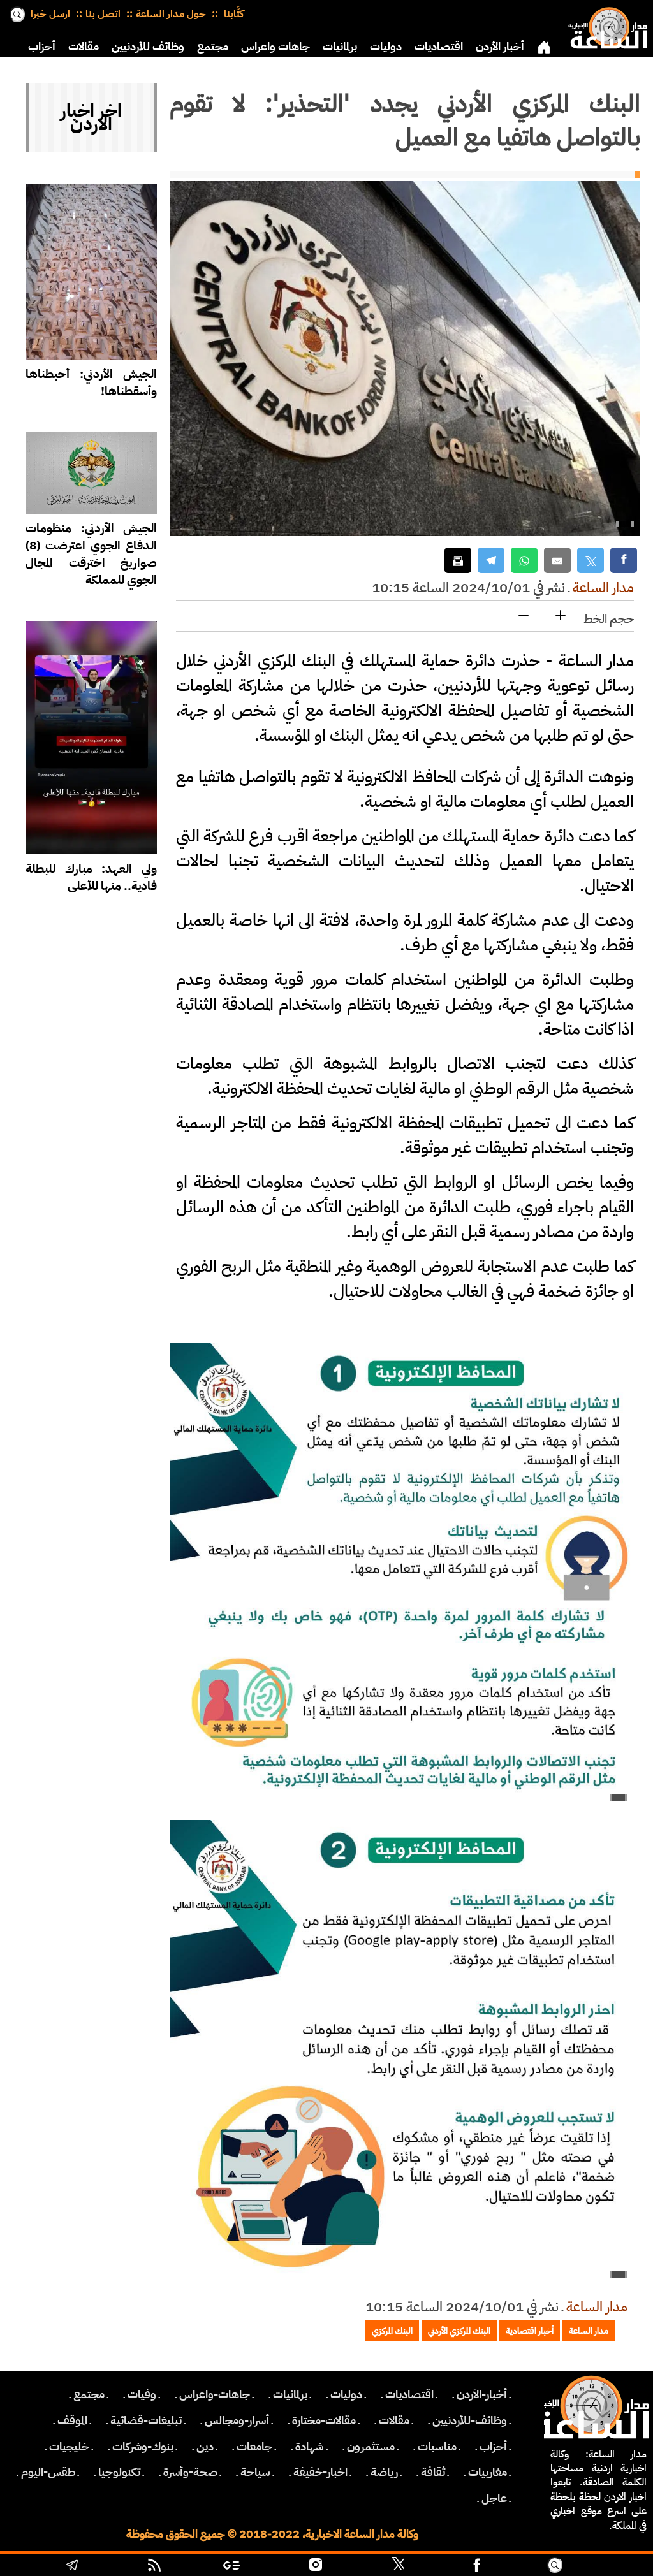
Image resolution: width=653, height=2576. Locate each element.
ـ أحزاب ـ (493, 2447)
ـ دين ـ (205, 2447)
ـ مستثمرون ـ (371, 2447)
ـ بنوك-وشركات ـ (143, 2447)
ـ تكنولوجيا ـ (119, 2472)
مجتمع (213, 47)
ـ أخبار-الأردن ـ (482, 2394)
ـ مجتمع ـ (89, 2394)
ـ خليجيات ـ (69, 2447)
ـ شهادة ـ (310, 2447)
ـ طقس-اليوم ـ (48, 2472)
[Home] (605, 25)
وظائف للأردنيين (148, 47)
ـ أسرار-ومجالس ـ (237, 2420)
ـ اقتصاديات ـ (409, 2394)
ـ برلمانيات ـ (290, 2394)
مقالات (84, 47)
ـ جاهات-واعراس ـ (215, 2394)
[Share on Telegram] (491, 561)
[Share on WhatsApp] (524, 561)
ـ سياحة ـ (255, 2472)
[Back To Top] (606, 2566)
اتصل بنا (103, 14)
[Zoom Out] (524, 616)
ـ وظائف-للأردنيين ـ (470, 2420)
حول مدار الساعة (171, 14)
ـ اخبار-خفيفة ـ (320, 2472)
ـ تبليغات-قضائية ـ (146, 2420)
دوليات (386, 47)
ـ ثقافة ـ (433, 2472)
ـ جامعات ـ (254, 2447)
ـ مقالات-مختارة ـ (324, 2420)
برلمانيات (340, 47)
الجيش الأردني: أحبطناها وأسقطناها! (91, 382)
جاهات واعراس (275, 47)
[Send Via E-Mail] (557, 561)
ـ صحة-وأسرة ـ (190, 2472)
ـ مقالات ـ (394, 2420)
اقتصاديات (439, 47)
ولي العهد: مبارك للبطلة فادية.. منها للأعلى (91, 877)
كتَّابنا (232, 14)
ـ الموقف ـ (72, 2420)
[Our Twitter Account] (398, 2566)
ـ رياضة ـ (384, 2472)
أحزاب (42, 47)
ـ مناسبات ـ (437, 2447)
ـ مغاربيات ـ (488, 2472)
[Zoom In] (561, 616)
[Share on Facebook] (624, 561)
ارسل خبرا (50, 14)
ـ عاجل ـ (494, 2498)
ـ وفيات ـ (142, 2394)
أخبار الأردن (500, 47)
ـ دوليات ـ (346, 2394)
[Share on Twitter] (591, 561)
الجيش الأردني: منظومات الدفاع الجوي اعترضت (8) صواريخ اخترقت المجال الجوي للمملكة (91, 554)
